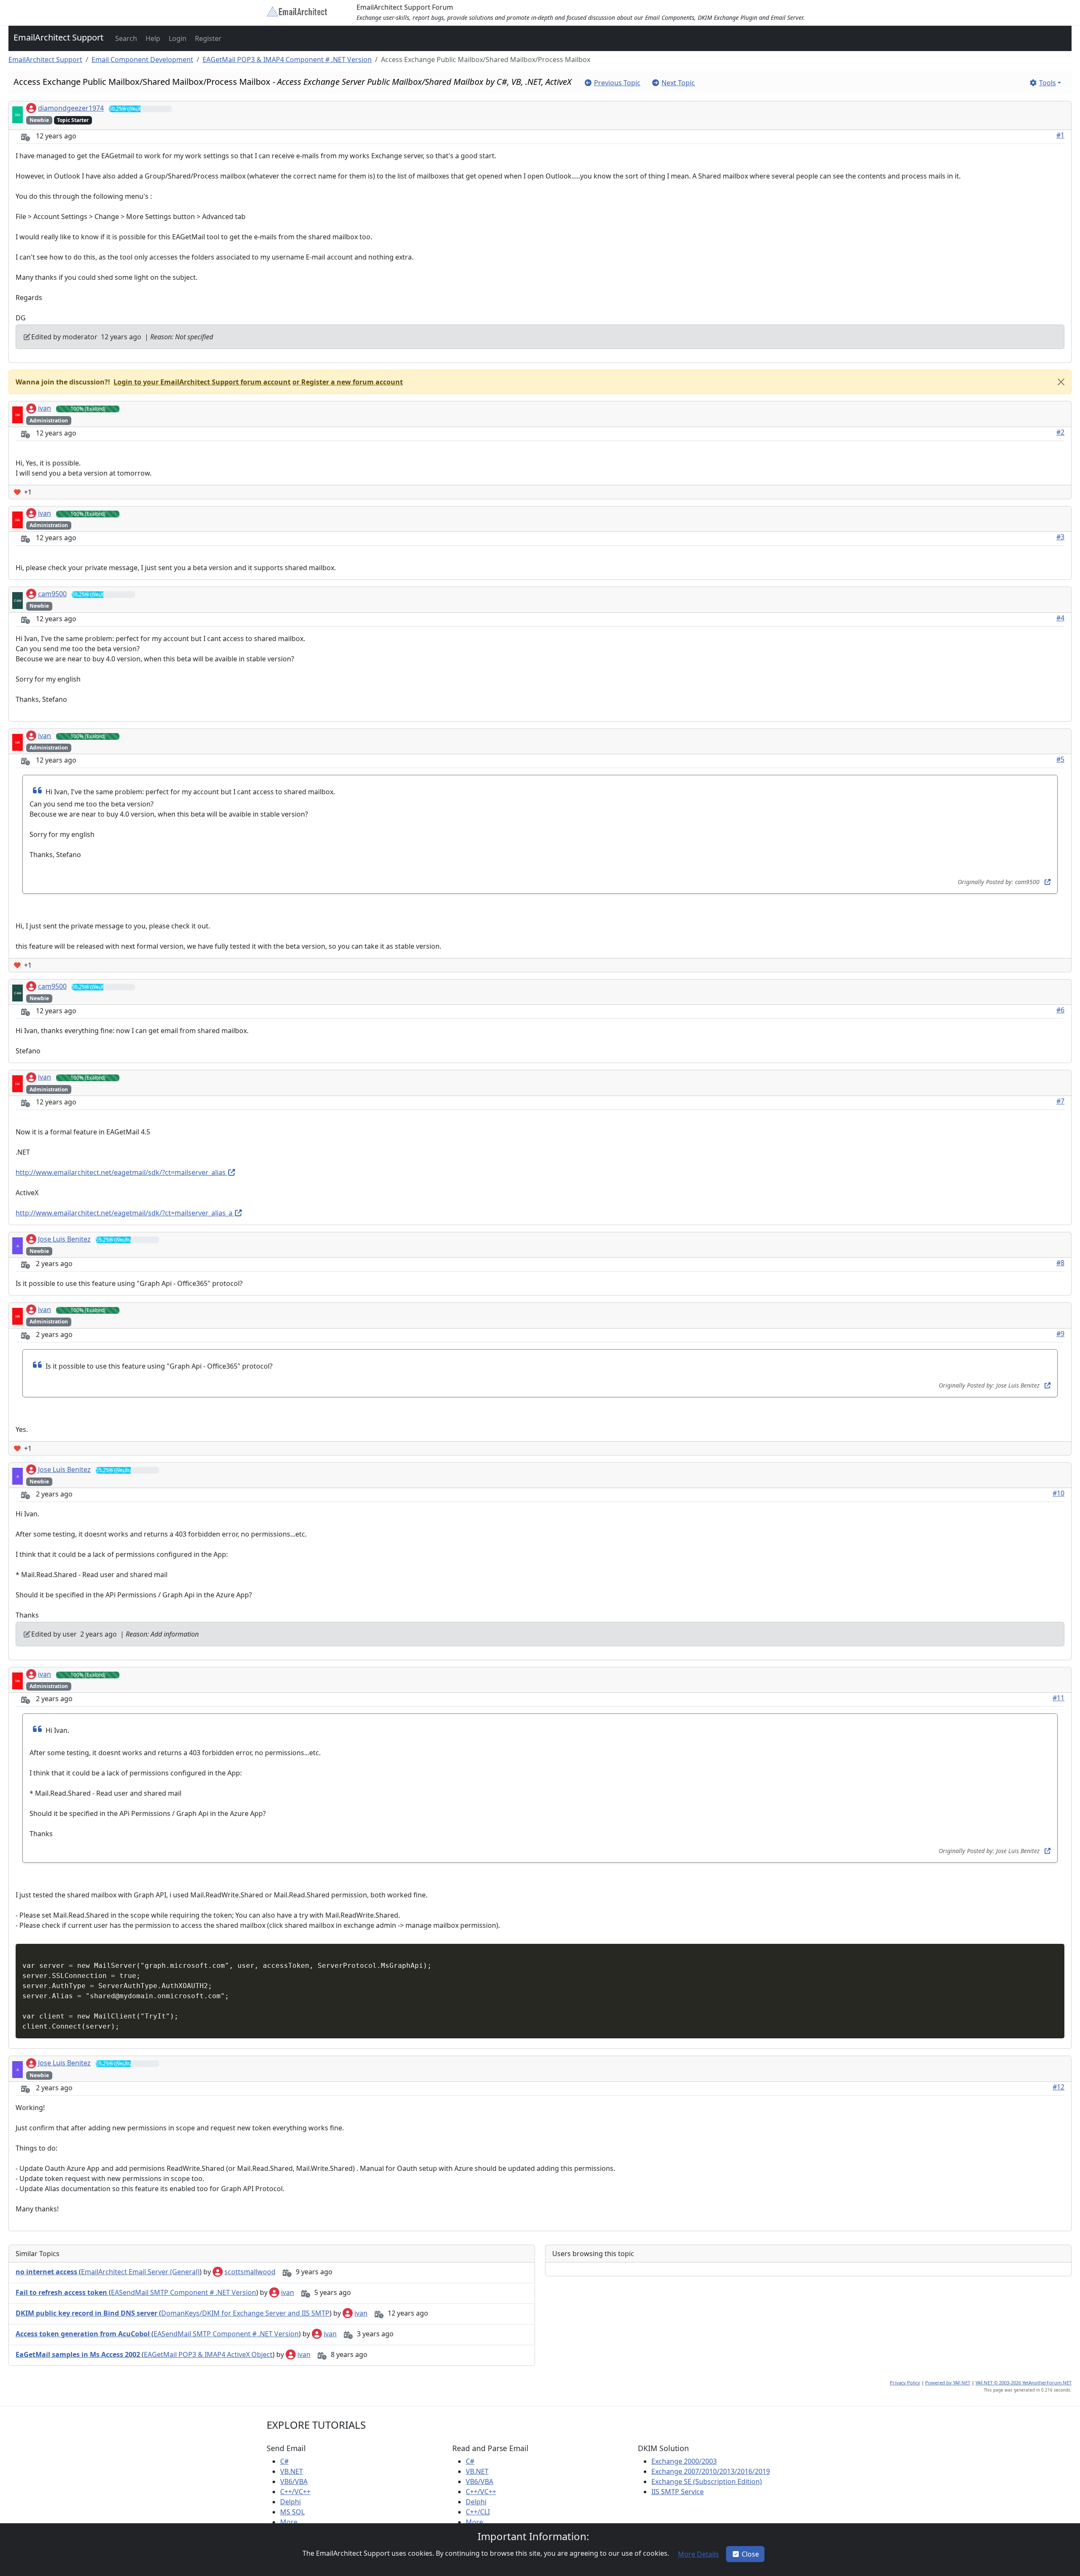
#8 (1060, 1263)
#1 (1060, 135)
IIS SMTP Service (678, 2492)
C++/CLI (478, 2512)
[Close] (1061, 382)
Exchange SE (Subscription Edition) (707, 2481)
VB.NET (292, 2471)
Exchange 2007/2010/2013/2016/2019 (711, 2471)
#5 (1060, 759)
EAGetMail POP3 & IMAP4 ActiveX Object (208, 2354)
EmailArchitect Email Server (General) (140, 2272)
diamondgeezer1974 (71, 108)
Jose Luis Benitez (64, 1239)
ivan (45, 408)
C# (284, 2461)
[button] (125, 38)
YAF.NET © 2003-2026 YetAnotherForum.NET (1023, 2383)
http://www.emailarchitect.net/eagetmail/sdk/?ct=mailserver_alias (121, 1172)
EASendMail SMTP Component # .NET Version (184, 2292)
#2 (1060, 432)
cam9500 (52, 594)
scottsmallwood (250, 2272)
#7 (1060, 1101)
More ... (292, 2522)
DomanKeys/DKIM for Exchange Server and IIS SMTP (245, 2313)
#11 (1058, 1698)
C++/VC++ (295, 2492)
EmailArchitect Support (58, 37)
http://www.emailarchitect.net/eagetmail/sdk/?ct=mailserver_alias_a (125, 1213)
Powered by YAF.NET (948, 2383)
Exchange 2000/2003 (684, 2461)
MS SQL (292, 2512)
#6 (1060, 1010)
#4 (1060, 618)
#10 (1058, 1493)
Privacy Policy (905, 2383)
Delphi (290, 2502)
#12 (1058, 2087)
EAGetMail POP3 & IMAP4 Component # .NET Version (287, 60)
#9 (1060, 1334)
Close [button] (750, 2554)
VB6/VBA (294, 2481)
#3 (1060, 537)
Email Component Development (142, 60)
